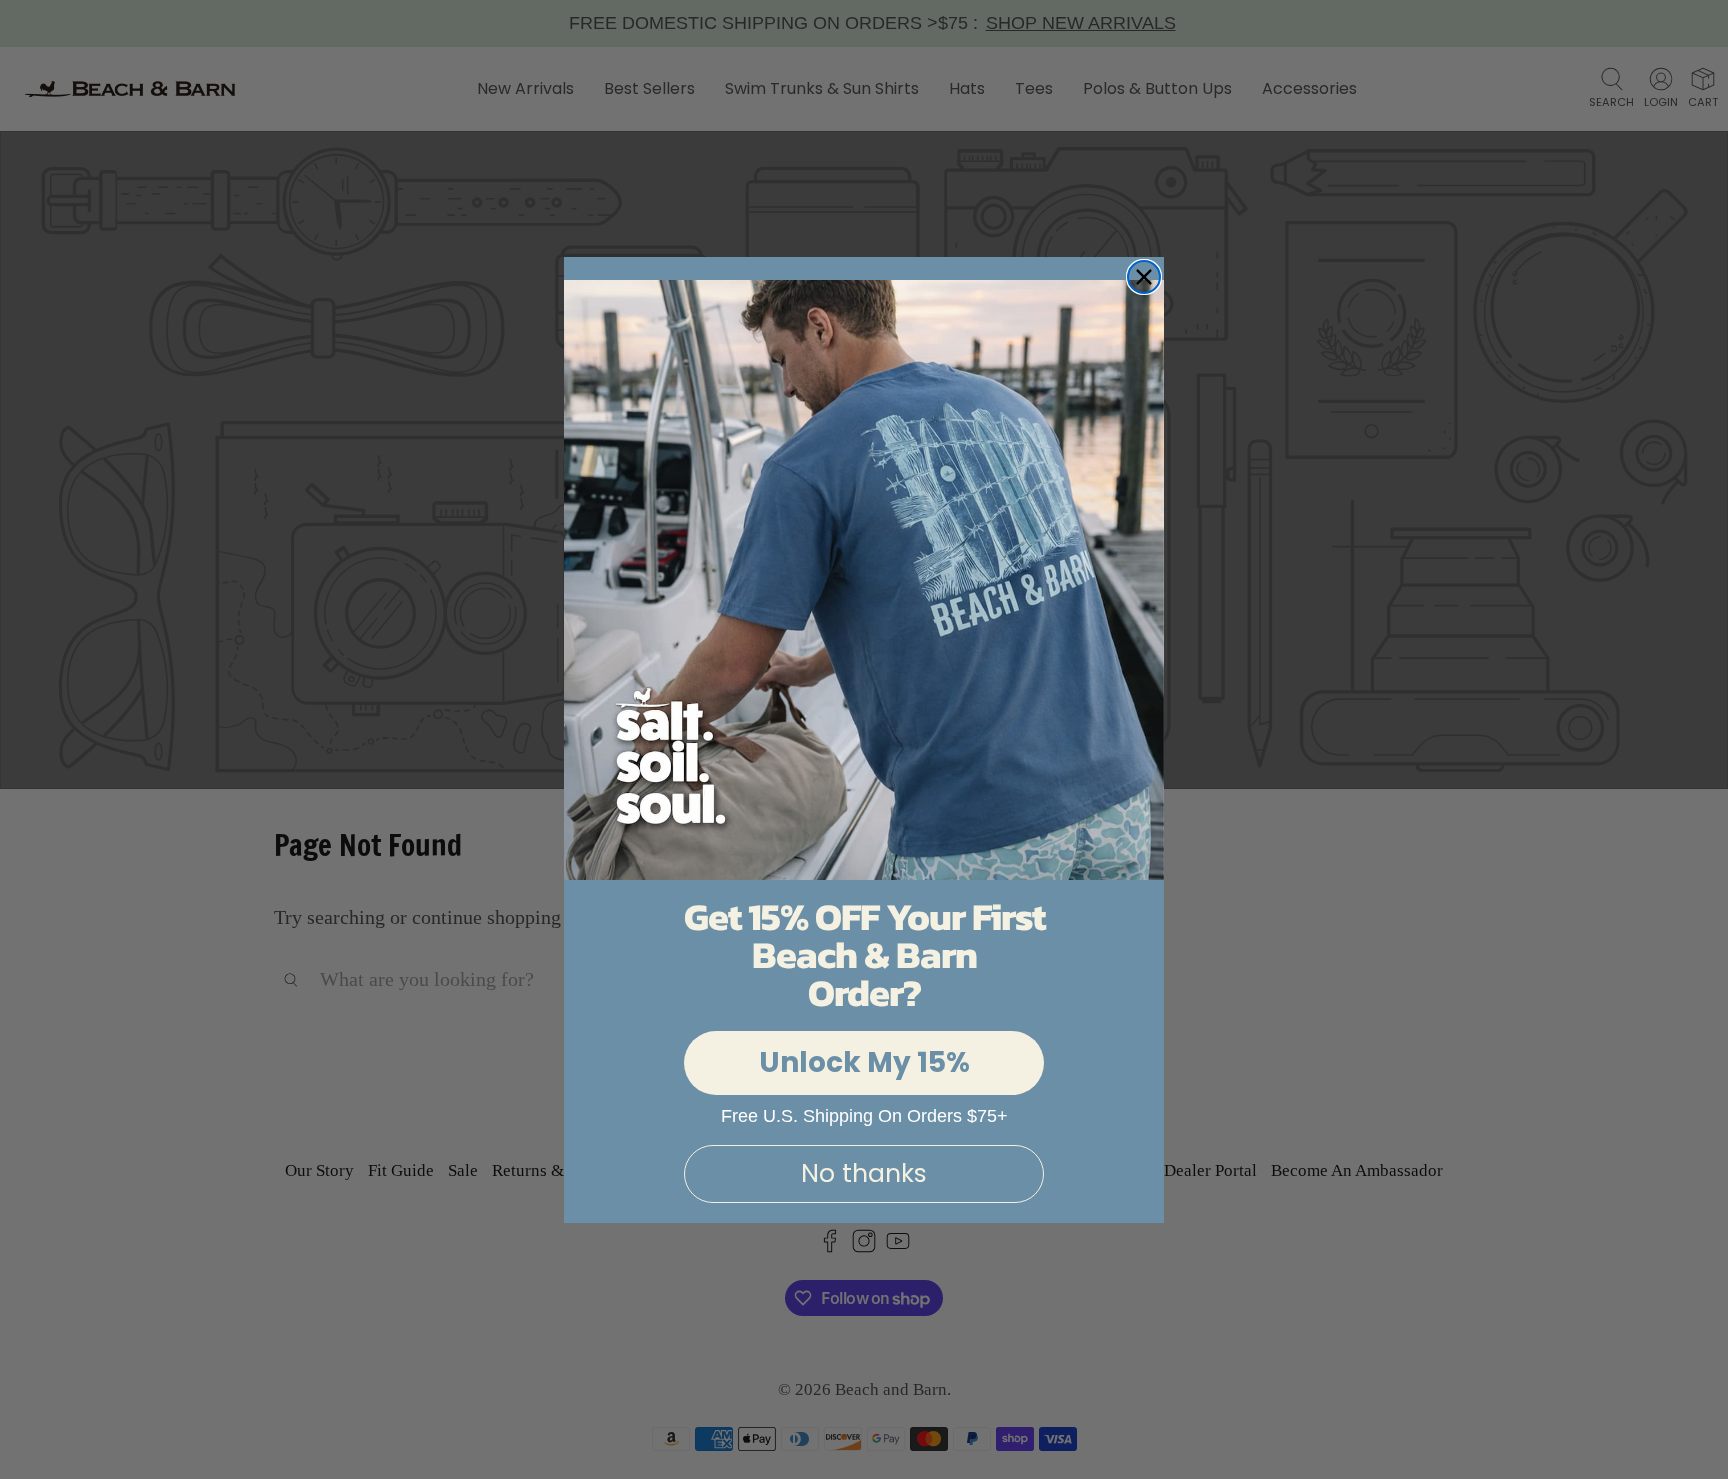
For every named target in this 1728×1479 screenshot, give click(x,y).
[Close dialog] (1144, 277)
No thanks (864, 1173)
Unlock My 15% (864, 1062)
